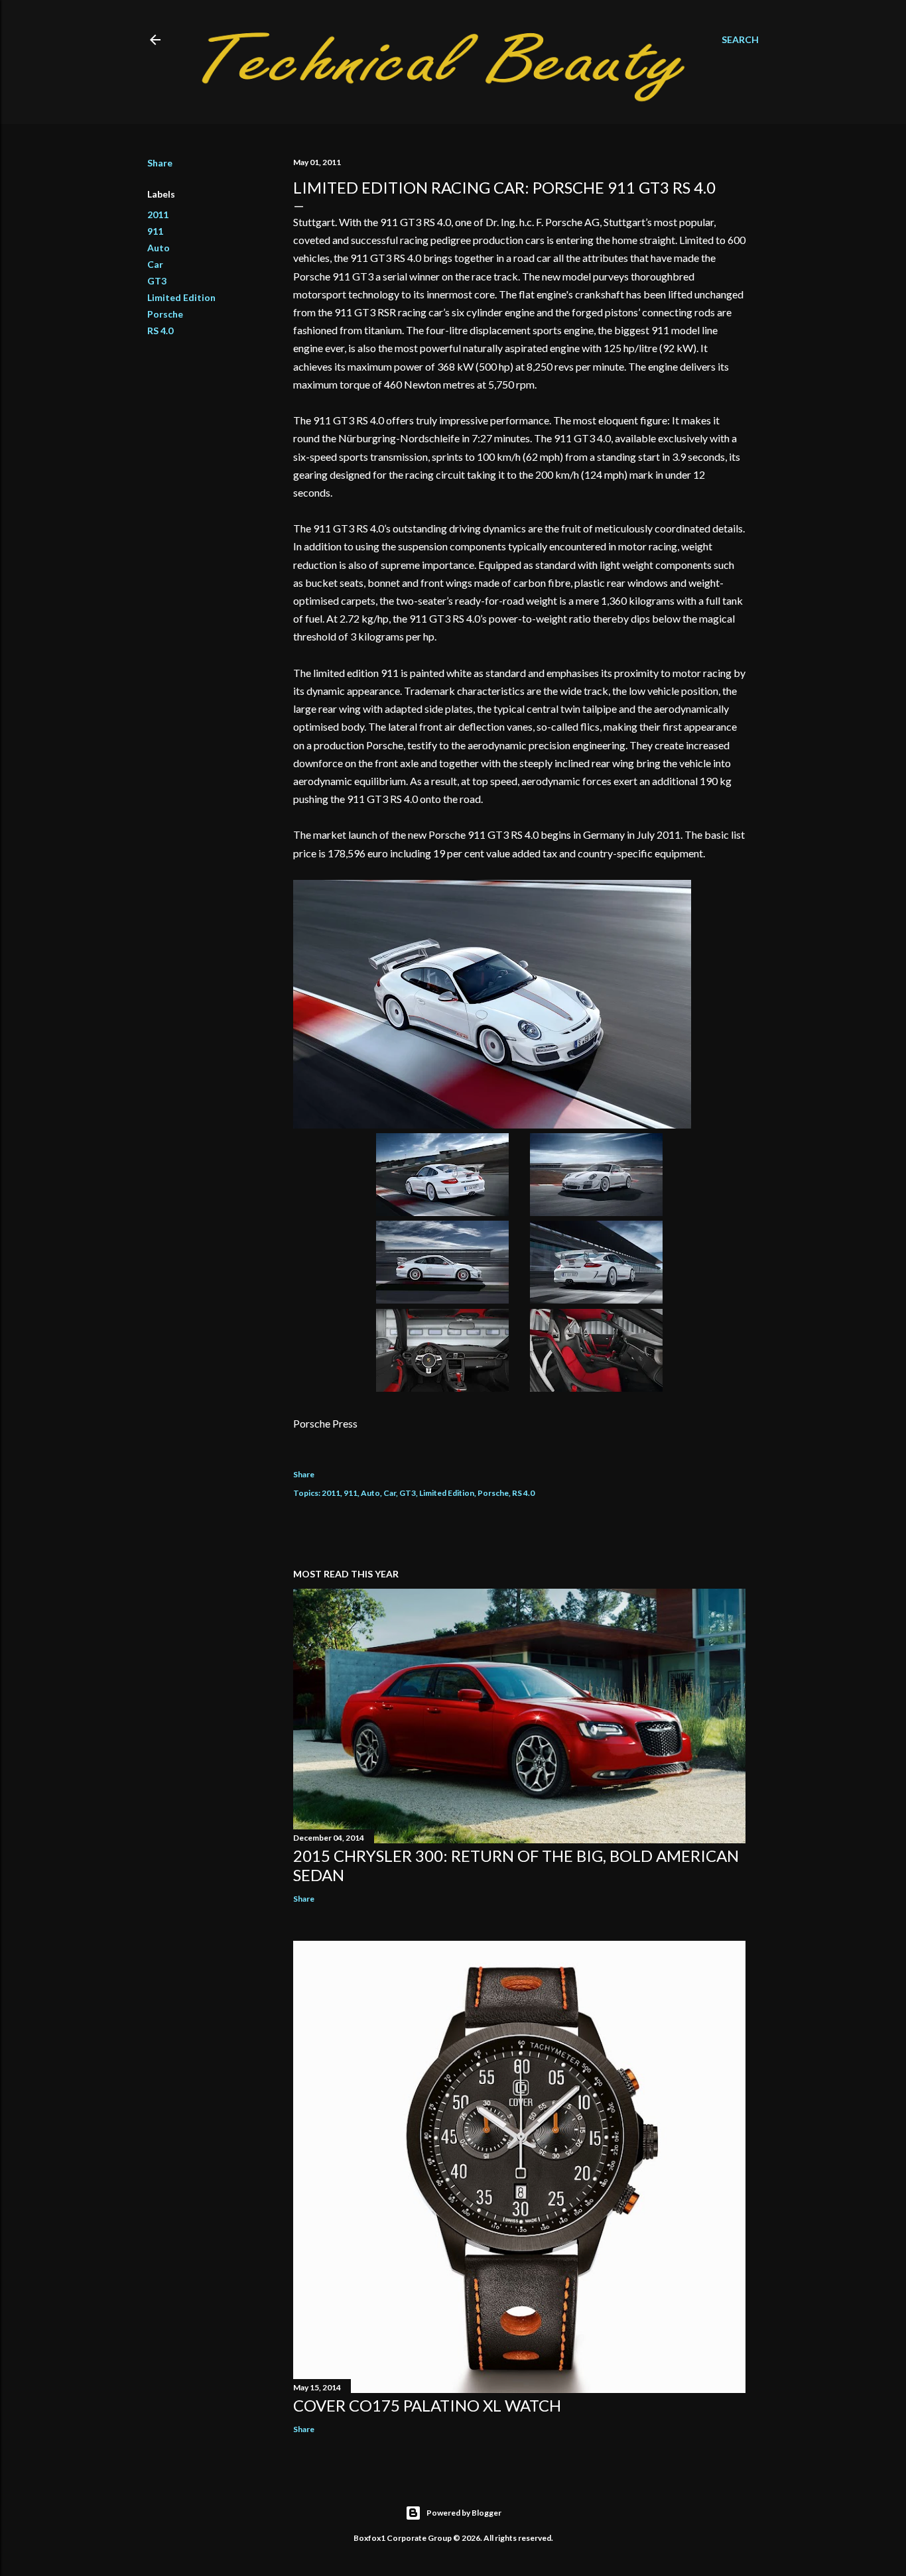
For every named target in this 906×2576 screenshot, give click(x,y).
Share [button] (160, 163)
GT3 (157, 281)
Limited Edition (181, 297)
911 (155, 231)
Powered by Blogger (464, 2513)
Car (155, 264)
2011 (158, 215)
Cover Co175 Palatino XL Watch (427, 2405)
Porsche (165, 314)
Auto (159, 248)
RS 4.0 (160, 331)
